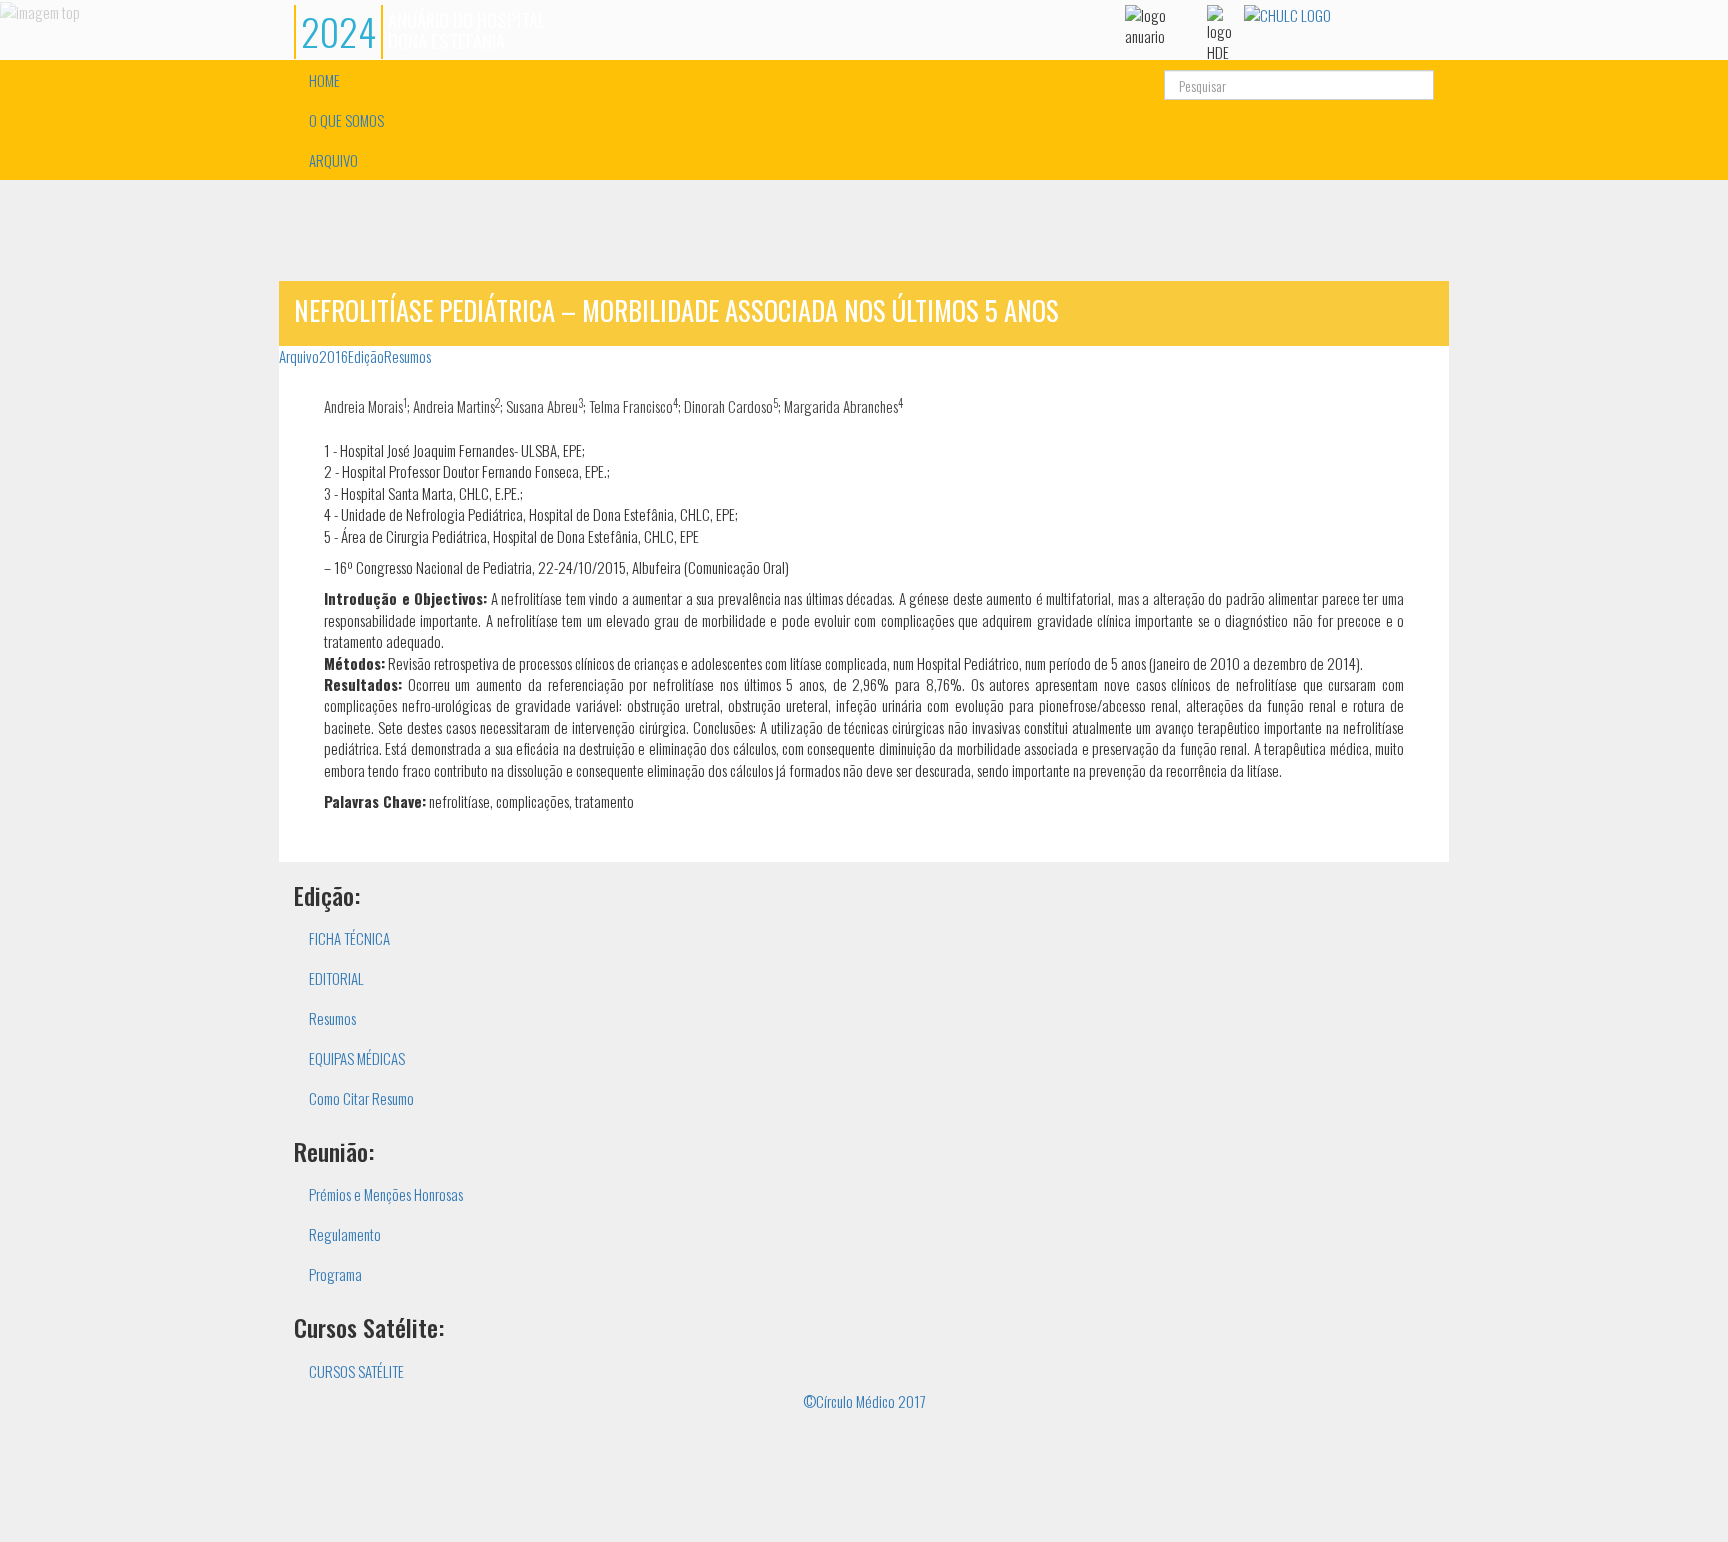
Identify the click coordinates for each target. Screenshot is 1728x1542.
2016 (333, 356)
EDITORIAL (336, 978)
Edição (366, 356)
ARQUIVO (333, 160)
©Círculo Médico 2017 (864, 1401)
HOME (324, 80)
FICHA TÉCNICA (349, 938)
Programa (335, 1274)
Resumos (407, 356)
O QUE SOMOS (346, 120)
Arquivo (299, 356)
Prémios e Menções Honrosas (386, 1194)
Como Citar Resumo (361, 1098)
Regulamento (345, 1234)
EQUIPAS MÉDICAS (357, 1058)
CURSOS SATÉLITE (356, 1371)
